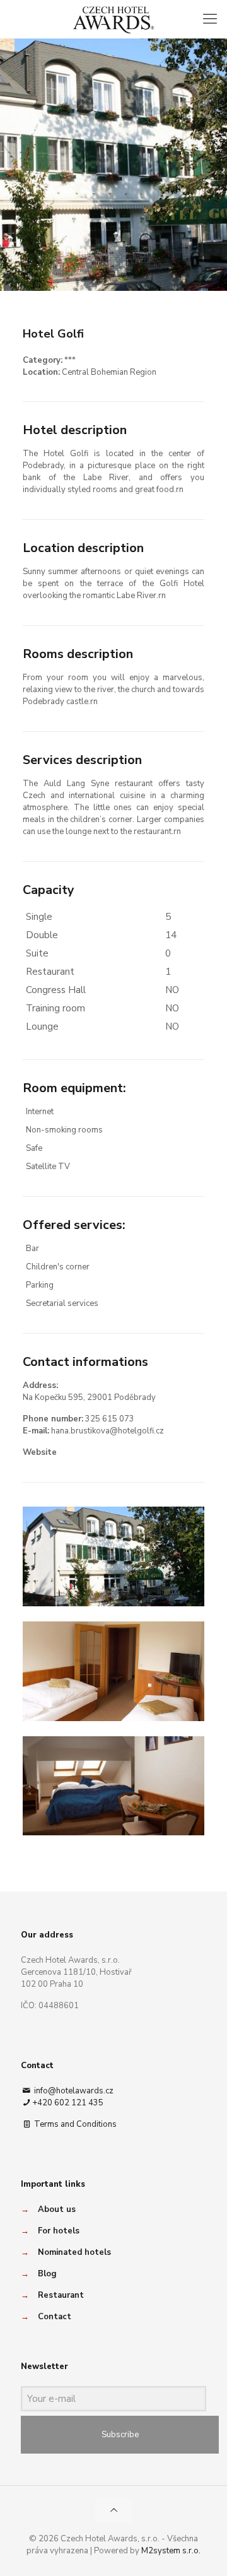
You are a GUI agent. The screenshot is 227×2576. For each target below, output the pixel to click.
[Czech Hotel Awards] (113, 19)
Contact (55, 2317)
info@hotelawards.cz (73, 2091)
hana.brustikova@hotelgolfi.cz (108, 1431)
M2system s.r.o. (171, 2551)
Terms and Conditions (74, 2124)
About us (57, 2209)
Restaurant (61, 2295)
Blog (47, 2274)
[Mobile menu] (210, 19)
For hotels (59, 2231)
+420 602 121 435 (68, 2103)
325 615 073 (110, 1419)
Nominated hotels (74, 2252)
